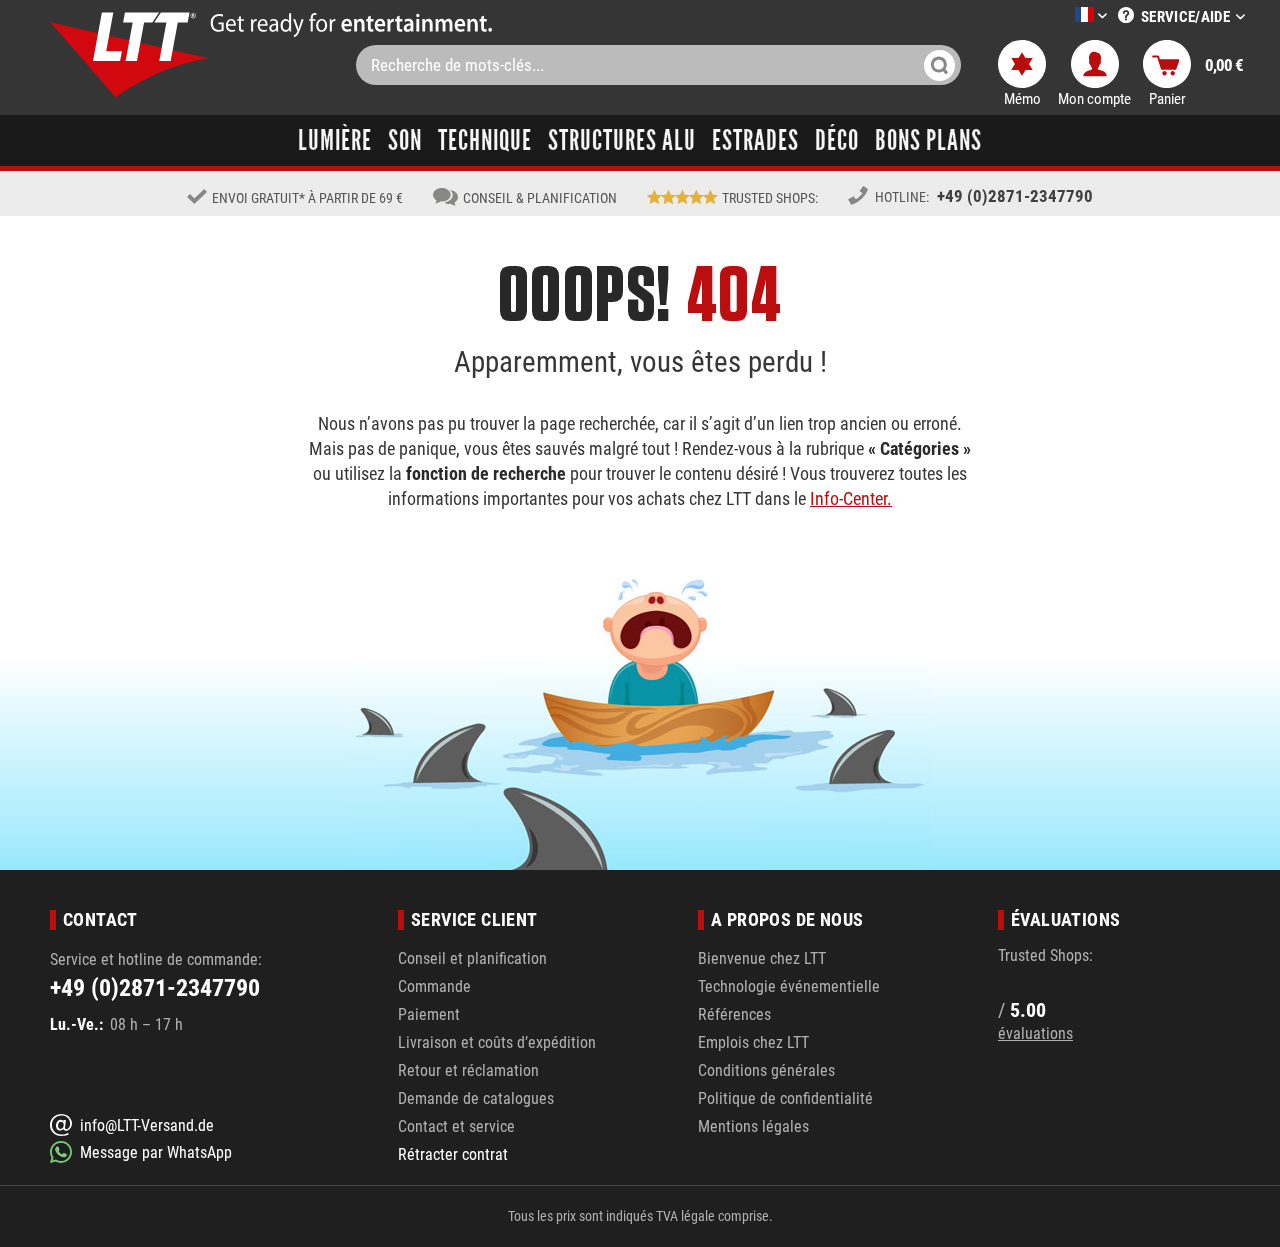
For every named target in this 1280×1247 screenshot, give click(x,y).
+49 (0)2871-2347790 (1015, 196)
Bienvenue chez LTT (762, 958)
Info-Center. (851, 498)
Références (734, 1014)
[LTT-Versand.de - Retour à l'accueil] (130, 54)
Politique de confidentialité (785, 1098)
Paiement (429, 1014)
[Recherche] (939, 65)
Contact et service (456, 1126)
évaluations (1035, 1033)
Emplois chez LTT (753, 1042)
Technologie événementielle (789, 986)
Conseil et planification (472, 958)
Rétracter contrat (453, 1154)
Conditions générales (766, 1070)
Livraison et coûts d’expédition (497, 1042)
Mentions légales (753, 1126)
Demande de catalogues (476, 1098)
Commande (434, 986)
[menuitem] (1061, 16)
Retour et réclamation (468, 1070)
